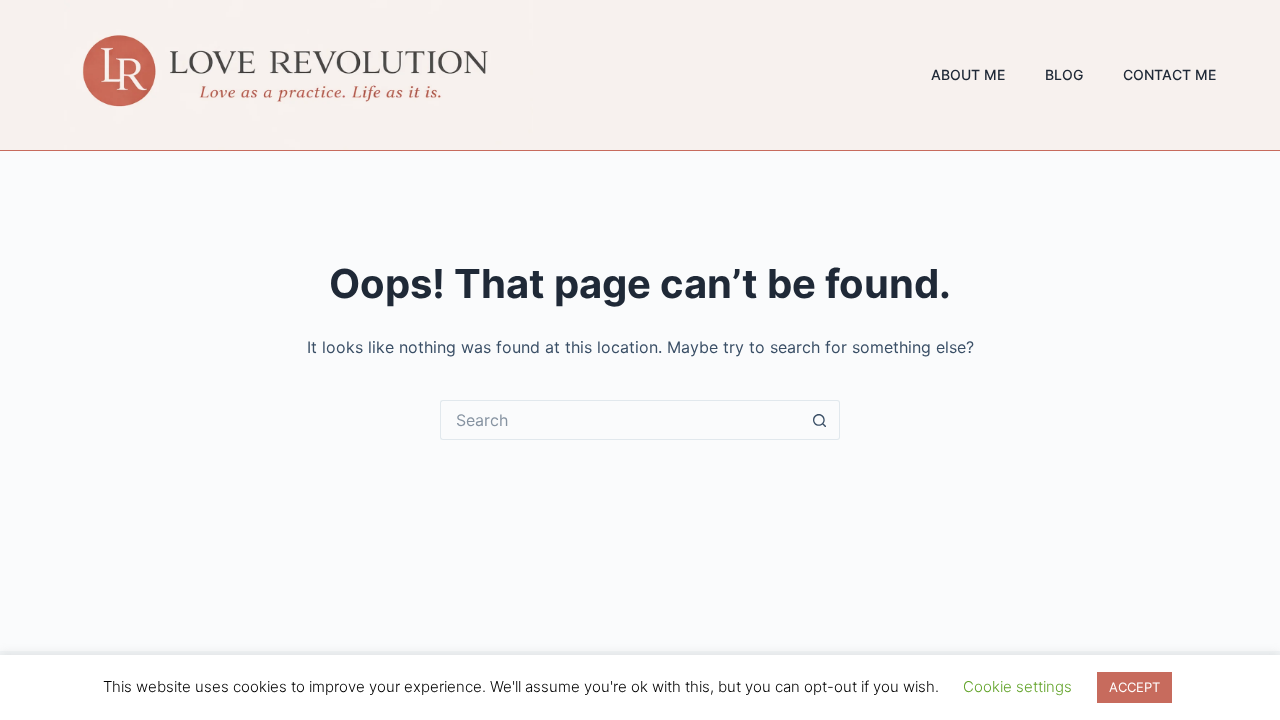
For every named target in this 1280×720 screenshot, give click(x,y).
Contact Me (1169, 74)
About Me (968, 74)
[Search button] (820, 420)
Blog (1064, 74)
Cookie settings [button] (1017, 686)
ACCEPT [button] (1134, 687)
